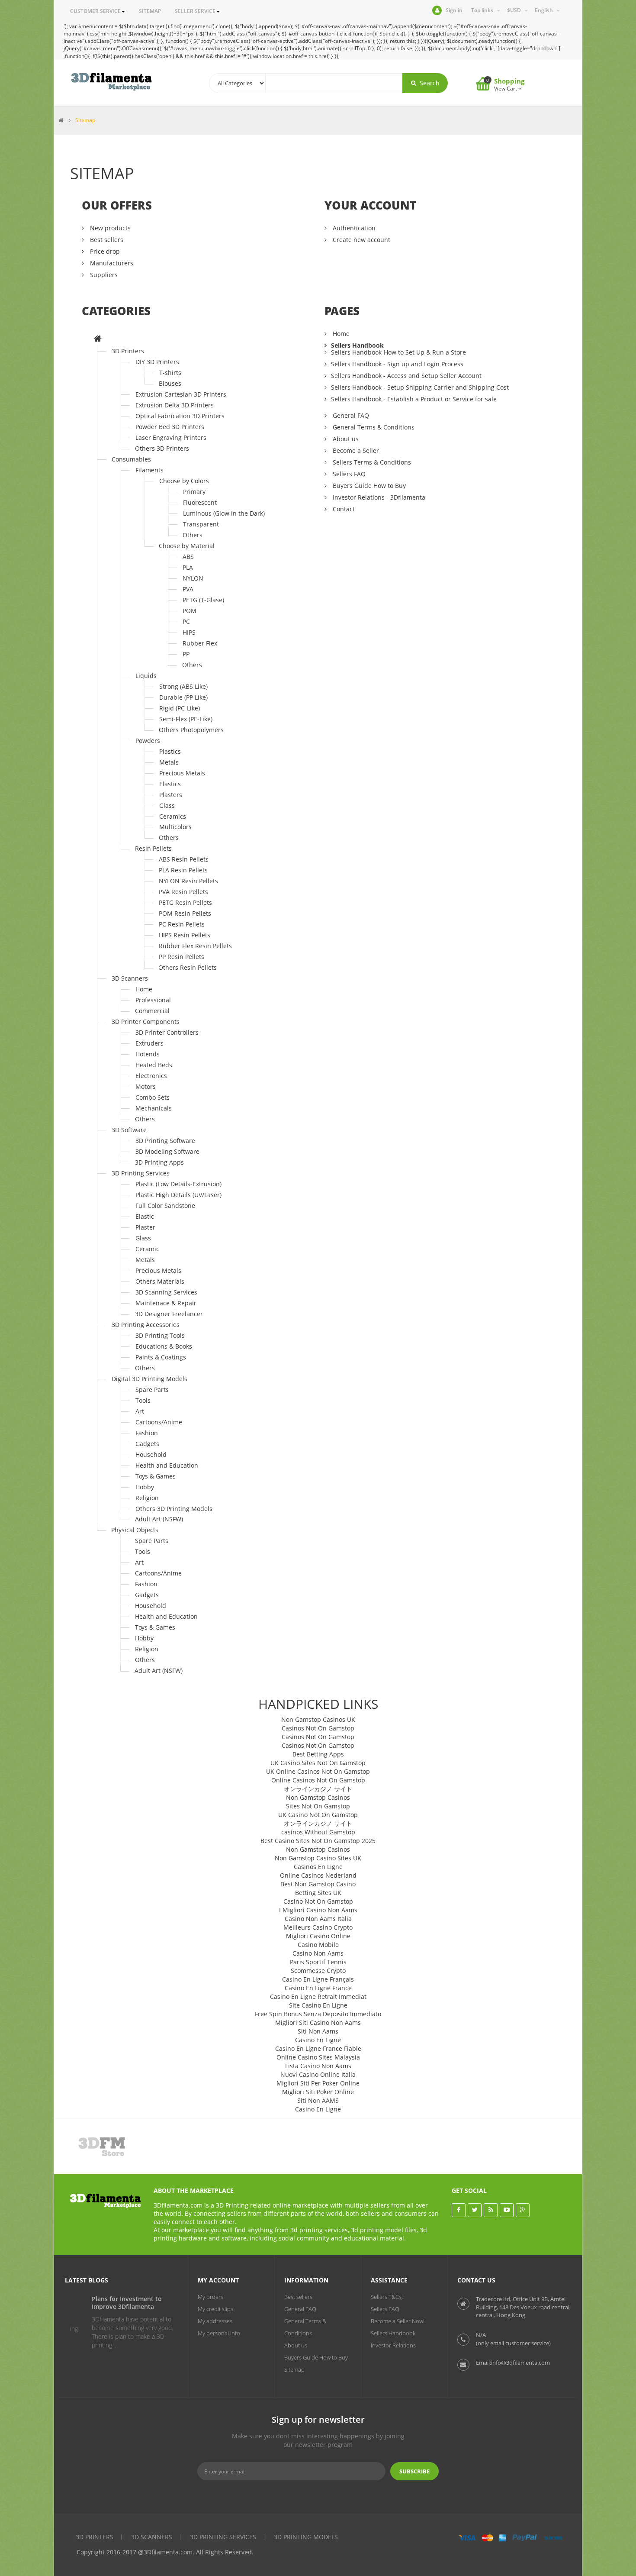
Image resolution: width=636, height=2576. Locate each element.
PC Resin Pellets (182, 924)
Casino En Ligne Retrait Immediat (318, 1997)
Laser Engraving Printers (171, 437)
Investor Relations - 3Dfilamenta (378, 497)
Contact (343, 509)
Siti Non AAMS (318, 2100)
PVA (188, 589)
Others (193, 535)
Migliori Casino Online (318, 1936)
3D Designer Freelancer (169, 1314)
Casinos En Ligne (318, 1867)
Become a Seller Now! (398, 2321)
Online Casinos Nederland (318, 1875)
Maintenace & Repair (166, 1303)
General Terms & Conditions (373, 427)
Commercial (152, 1011)
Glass (167, 805)
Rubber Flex (200, 643)
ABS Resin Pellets (184, 859)
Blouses (170, 383)
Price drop (104, 251)
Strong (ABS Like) (183, 686)
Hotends (148, 1054)
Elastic (145, 1216)
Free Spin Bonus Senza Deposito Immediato (318, 2014)
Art (140, 1411)
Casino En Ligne (318, 2040)
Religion (147, 1498)
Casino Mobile (318, 1945)
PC (186, 621)
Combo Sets (153, 1097)
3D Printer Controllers (167, 1032)
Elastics (170, 784)
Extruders (149, 1043)
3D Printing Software (165, 1141)
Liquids (146, 676)
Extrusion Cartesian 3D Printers (181, 394)
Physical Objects (135, 1530)
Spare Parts (152, 1390)
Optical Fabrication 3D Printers (180, 416)
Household (151, 1454)
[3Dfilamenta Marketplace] (111, 82)
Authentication (353, 228)
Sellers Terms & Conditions (371, 462)
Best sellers (106, 240)
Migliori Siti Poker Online (318, 2092)
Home (144, 989)
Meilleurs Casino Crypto (318, 1927)
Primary (194, 492)
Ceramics (173, 816)
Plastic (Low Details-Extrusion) (178, 1184)
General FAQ (350, 415)
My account (218, 2280)
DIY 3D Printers (157, 362)
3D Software (129, 1130)
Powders (148, 741)
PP (186, 654)
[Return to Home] (61, 120)
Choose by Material (187, 546)
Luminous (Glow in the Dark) (224, 513)
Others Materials (160, 1281)
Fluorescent (200, 502)
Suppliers (103, 275)
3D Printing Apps (159, 1162)
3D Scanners (130, 978)
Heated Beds (154, 1065)
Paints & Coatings (161, 1357)
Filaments (149, 470)
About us (345, 439)
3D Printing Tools (160, 1335)
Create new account (361, 240)
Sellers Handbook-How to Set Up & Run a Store (398, 352)
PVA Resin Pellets (183, 892)
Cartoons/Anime (159, 1422)
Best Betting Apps (318, 1754)
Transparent (201, 524)
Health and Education (167, 1465)
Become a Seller (355, 450)
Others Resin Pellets (188, 967)
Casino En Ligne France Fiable (318, 2048)
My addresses (215, 2321)
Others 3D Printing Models (174, 1509)
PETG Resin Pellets (185, 902)
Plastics (170, 751)
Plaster (145, 1227)
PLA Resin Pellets (183, 870)
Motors (146, 1086)
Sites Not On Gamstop (318, 1806)
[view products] (111, 2146)
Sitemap (294, 2369)
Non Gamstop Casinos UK (318, 1719)
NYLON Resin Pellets (188, 881)
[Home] (98, 339)
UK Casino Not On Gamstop (318, 1815)
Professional (153, 1000)
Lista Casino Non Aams (318, 2066)
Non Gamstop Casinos (318, 1797)
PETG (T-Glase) (203, 600)
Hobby (145, 1487)
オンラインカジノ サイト (318, 1789)
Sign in (454, 10)
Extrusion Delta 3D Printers (175, 405)
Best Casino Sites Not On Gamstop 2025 (318, 1841)
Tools (143, 1400)
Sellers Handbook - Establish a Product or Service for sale (414, 399)
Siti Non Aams (318, 2031)
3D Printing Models (306, 2537)
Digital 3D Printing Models (149, 1379)
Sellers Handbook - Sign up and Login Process (397, 364)
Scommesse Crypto (318, 1971)
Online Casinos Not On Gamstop (318, 1780)
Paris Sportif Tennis (318, 1962)
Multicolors (175, 827)
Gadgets (147, 1444)
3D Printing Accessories (146, 1325)
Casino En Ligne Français (318, 1979)
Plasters (171, 795)
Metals (169, 762)
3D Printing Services (141, 1173)
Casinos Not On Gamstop (318, 1728)
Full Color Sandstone (165, 1206)
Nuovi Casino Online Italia (318, 2074)
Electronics (151, 1076)
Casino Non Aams (318, 1953)
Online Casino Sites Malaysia (318, 2057)
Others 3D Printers (162, 448)
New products (109, 228)
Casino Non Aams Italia (318, 1919)
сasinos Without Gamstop (318, 1832)
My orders (210, 2297)
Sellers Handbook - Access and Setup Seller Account (406, 376)
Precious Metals (182, 773)
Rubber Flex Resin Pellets (195, 946)
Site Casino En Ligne (318, 2005)
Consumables (131, 459)
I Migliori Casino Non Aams (318, 1910)
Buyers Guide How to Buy (368, 486)
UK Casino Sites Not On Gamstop (318, 1763)
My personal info (219, 2333)
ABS (188, 557)
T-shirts (170, 373)
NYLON (193, 578)
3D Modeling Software (167, 1151)
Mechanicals (154, 1108)
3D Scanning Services (166, 1292)
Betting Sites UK (318, 1893)
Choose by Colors (184, 481)
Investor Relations (393, 2345)
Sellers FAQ (348, 474)
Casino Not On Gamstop (318, 1901)
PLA (188, 567)
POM (190, 611)
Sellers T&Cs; (387, 2297)
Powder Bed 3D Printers (170, 427)
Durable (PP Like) (183, 697)
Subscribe (414, 2471)
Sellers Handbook (357, 345)
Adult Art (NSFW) (159, 1519)
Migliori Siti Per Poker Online (318, 2083)
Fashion (147, 1433)
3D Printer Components (146, 1022)
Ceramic (147, 1249)
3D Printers (128, 351)
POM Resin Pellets (185, 913)
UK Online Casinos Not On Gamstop (318, 1771)
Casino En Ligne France (318, 1988)
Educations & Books (164, 1346)
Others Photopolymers (191, 730)
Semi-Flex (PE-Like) (186, 719)
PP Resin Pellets (181, 957)
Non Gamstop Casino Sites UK (318, 1858)
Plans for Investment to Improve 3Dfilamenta (112, 2303)
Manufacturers (111, 263)
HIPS (189, 632)
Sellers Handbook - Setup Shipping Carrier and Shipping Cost (420, 387)
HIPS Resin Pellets (185, 935)
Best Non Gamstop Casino (318, 1884)
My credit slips (215, 2309)
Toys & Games (156, 1476)
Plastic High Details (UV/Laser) (178, 1195)
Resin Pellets (153, 848)
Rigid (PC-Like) (180, 708)
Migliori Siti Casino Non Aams (318, 2022)
